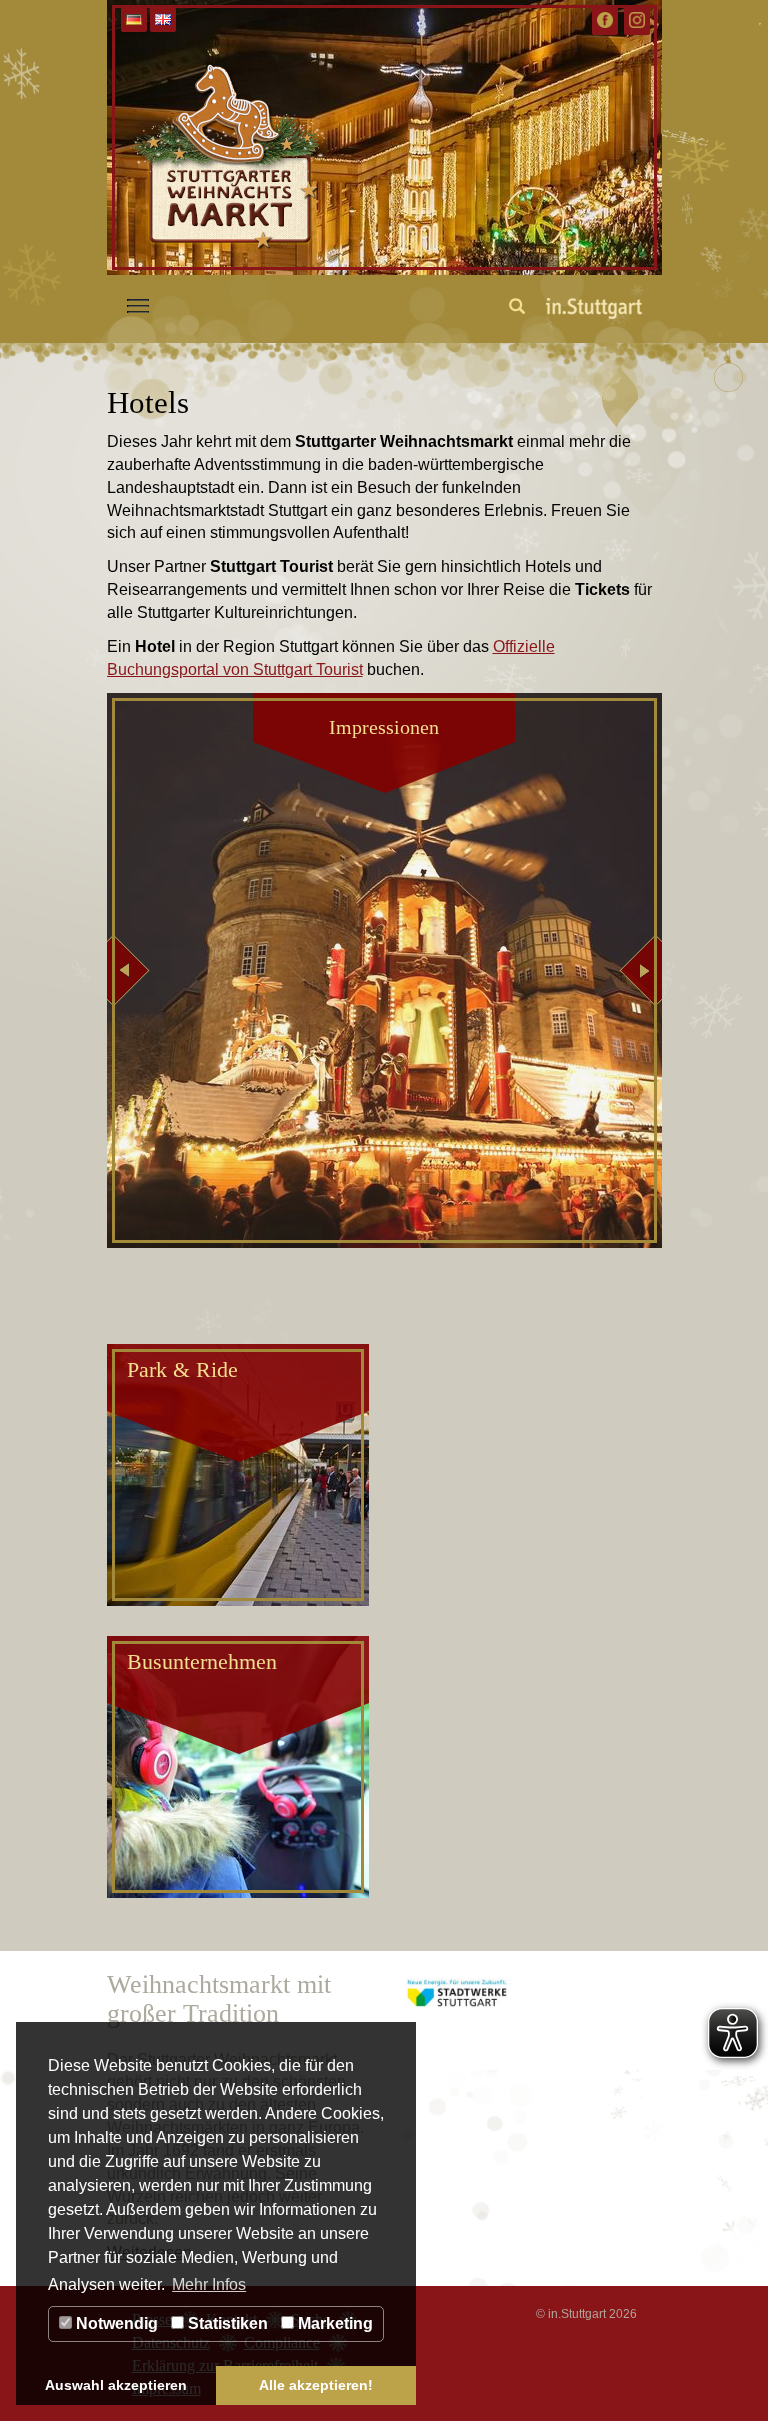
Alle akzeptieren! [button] (316, 2385)
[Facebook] (605, 20)
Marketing (333, 2323)
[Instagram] (637, 20)
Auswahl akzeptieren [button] (116, 2385)
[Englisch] (163, 19)
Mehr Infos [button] (209, 2284)
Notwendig (115, 2323)
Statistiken (226, 2323)
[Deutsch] (134, 19)
